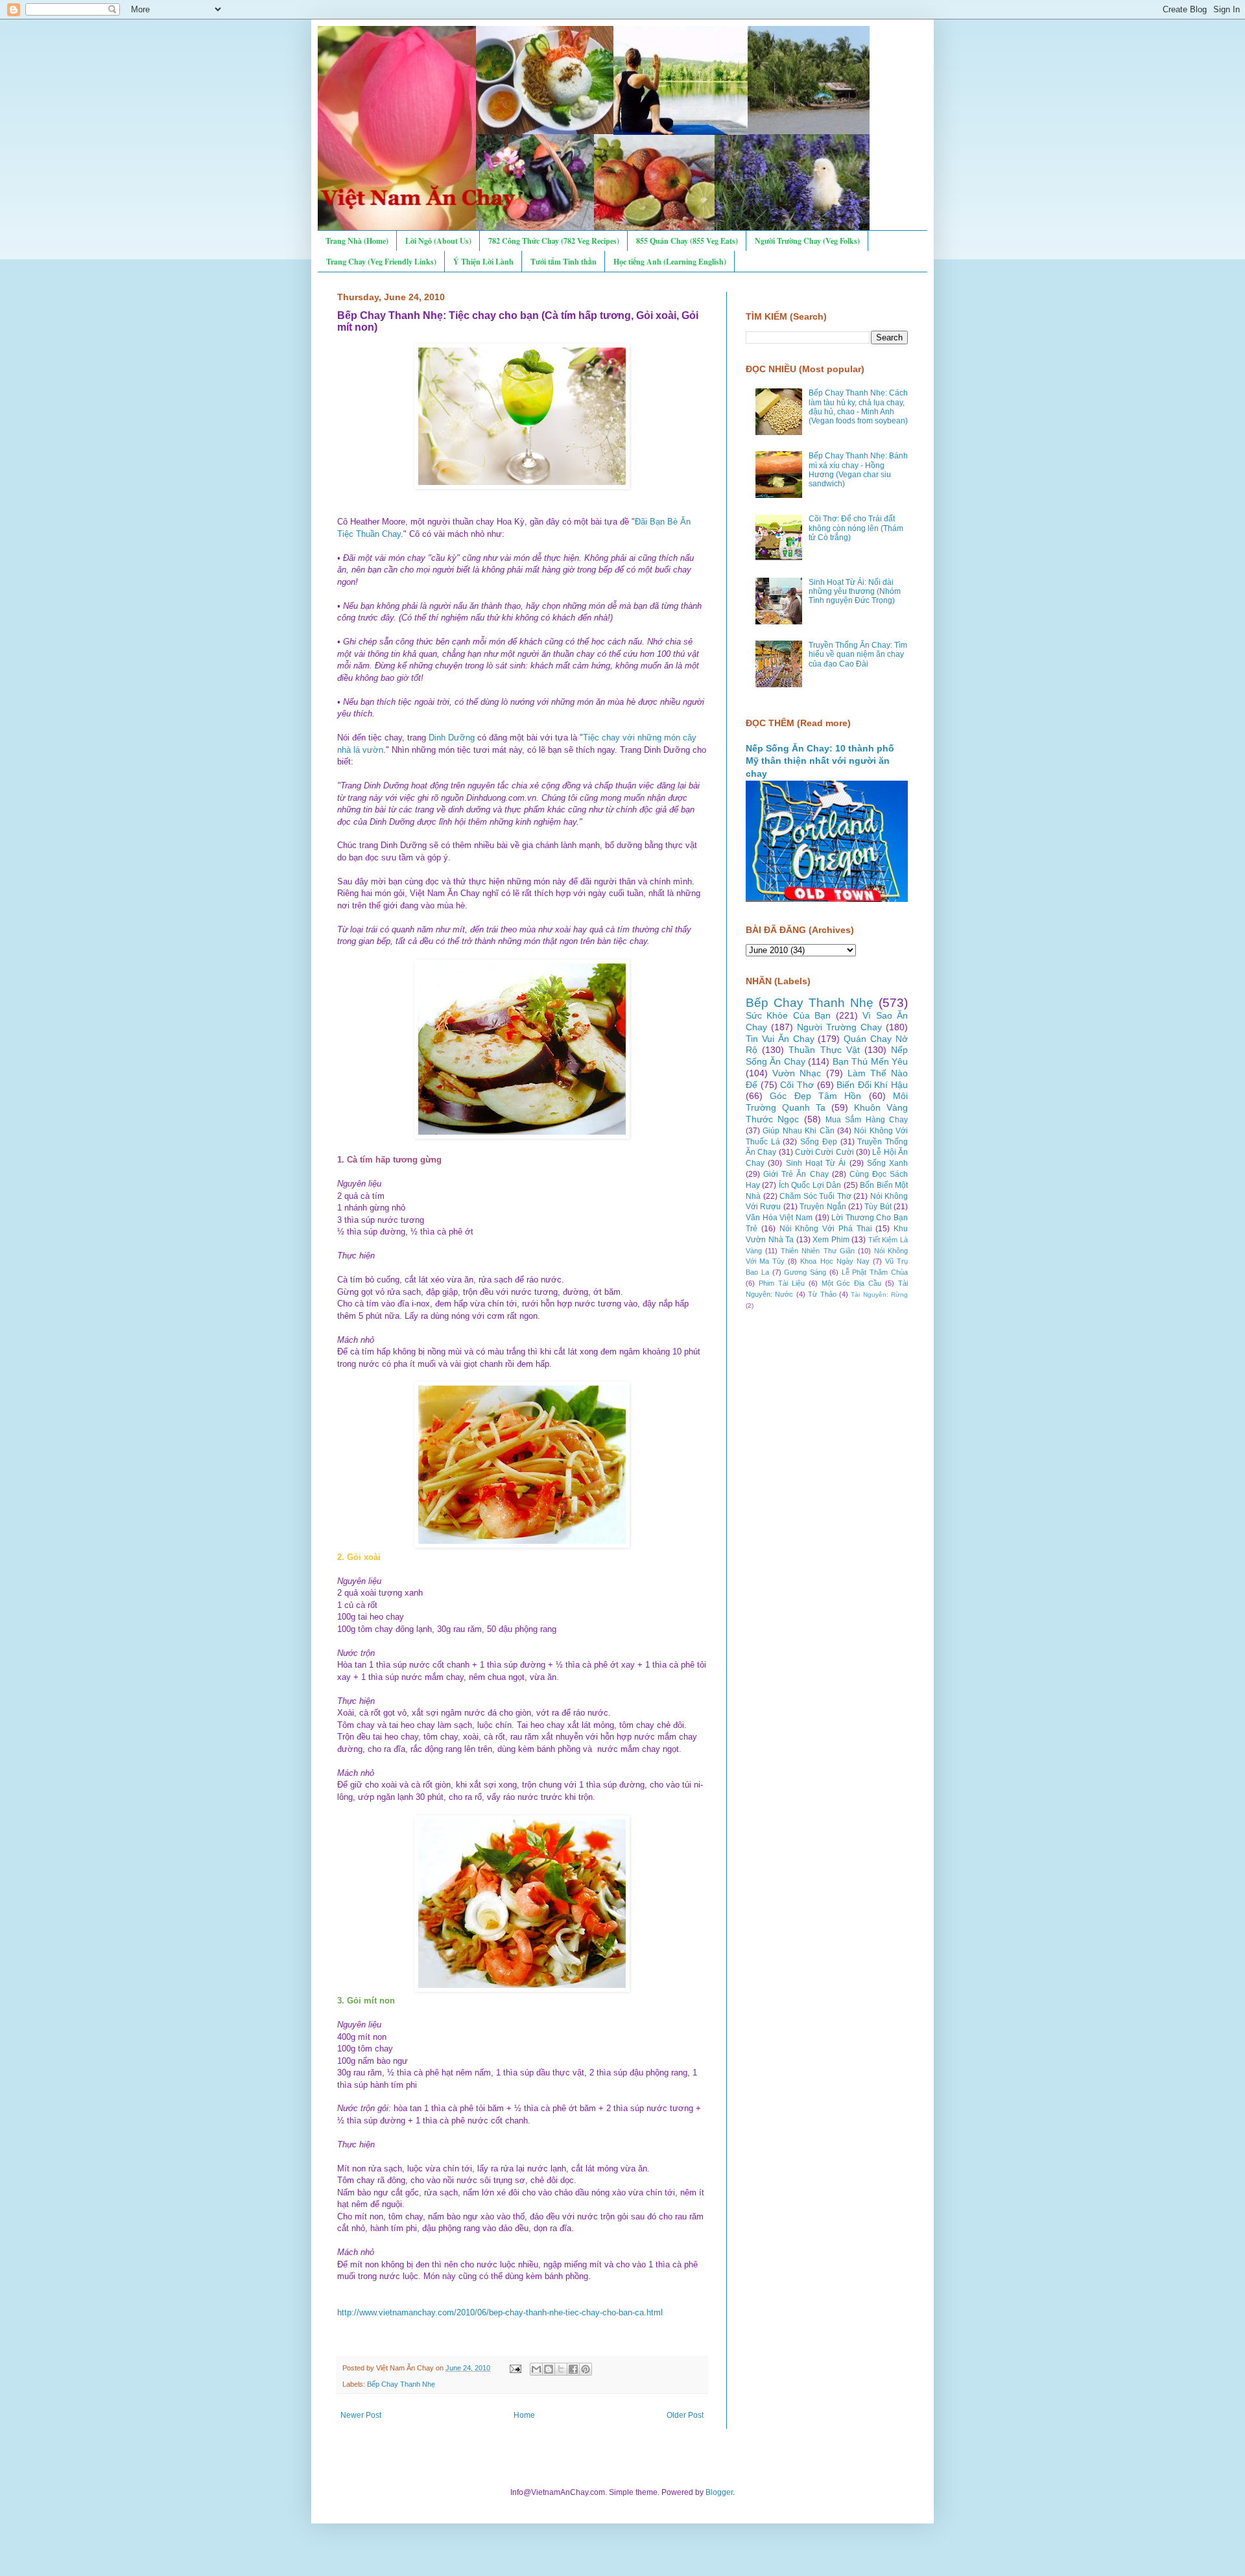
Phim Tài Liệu (782, 1283)
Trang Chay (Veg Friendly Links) (381, 262)
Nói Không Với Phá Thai (826, 1229)
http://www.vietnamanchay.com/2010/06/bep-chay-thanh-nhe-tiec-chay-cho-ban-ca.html (500, 2312)
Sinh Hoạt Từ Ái (816, 1163)
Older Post (685, 2415)
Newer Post (361, 2415)
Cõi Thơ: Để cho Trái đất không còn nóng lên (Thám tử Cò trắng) (856, 528)
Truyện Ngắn (823, 1207)
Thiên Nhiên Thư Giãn (817, 1251)
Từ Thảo (822, 1294)
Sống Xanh (887, 1163)
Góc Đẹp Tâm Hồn (815, 1096)
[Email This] (536, 2369)
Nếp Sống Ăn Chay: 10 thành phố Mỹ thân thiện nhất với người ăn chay (820, 761)
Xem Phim (831, 1240)
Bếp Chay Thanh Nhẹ (401, 2384)
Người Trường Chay (839, 1027)
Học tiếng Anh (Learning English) (670, 262)
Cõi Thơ (797, 1085)
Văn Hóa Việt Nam (779, 1218)
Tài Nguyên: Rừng (879, 1294)
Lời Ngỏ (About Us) (438, 241)
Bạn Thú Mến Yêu (870, 1061)
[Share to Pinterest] (586, 2369)
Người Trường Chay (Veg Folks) (807, 241)
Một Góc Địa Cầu (852, 1283)
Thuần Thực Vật (824, 1050)
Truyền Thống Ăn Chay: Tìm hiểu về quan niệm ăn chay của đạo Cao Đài (858, 655)
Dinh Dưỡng (452, 738)
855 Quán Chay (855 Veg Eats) (687, 241)
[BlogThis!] (549, 2369)
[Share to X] (561, 2369)
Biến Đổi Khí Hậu (872, 1085)
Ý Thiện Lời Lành (483, 262)
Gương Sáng (805, 1272)
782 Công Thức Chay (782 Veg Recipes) (554, 241)
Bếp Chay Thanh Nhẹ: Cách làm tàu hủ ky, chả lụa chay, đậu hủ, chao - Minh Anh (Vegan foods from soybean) (858, 407)
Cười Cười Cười (824, 1152)
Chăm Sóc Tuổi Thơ (815, 1196)
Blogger (719, 2492)
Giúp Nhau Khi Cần (798, 1131)
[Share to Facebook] (573, 2369)
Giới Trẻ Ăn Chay (796, 1174)
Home (524, 2415)
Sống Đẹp (819, 1142)
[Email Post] (515, 2368)
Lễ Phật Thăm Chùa (875, 1272)
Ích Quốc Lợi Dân (810, 1185)
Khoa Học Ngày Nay (835, 1261)
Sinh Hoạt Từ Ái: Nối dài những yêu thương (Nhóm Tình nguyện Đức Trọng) (855, 592)
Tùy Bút (878, 1207)
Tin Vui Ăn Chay (780, 1039)
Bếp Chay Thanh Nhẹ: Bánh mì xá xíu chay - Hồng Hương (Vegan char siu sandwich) (858, 470)
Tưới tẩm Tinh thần (563, 262)
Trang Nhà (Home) (357, 241)
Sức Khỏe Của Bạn (788, 1015)
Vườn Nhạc (797, 1073)
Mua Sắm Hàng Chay (867, 1120)
